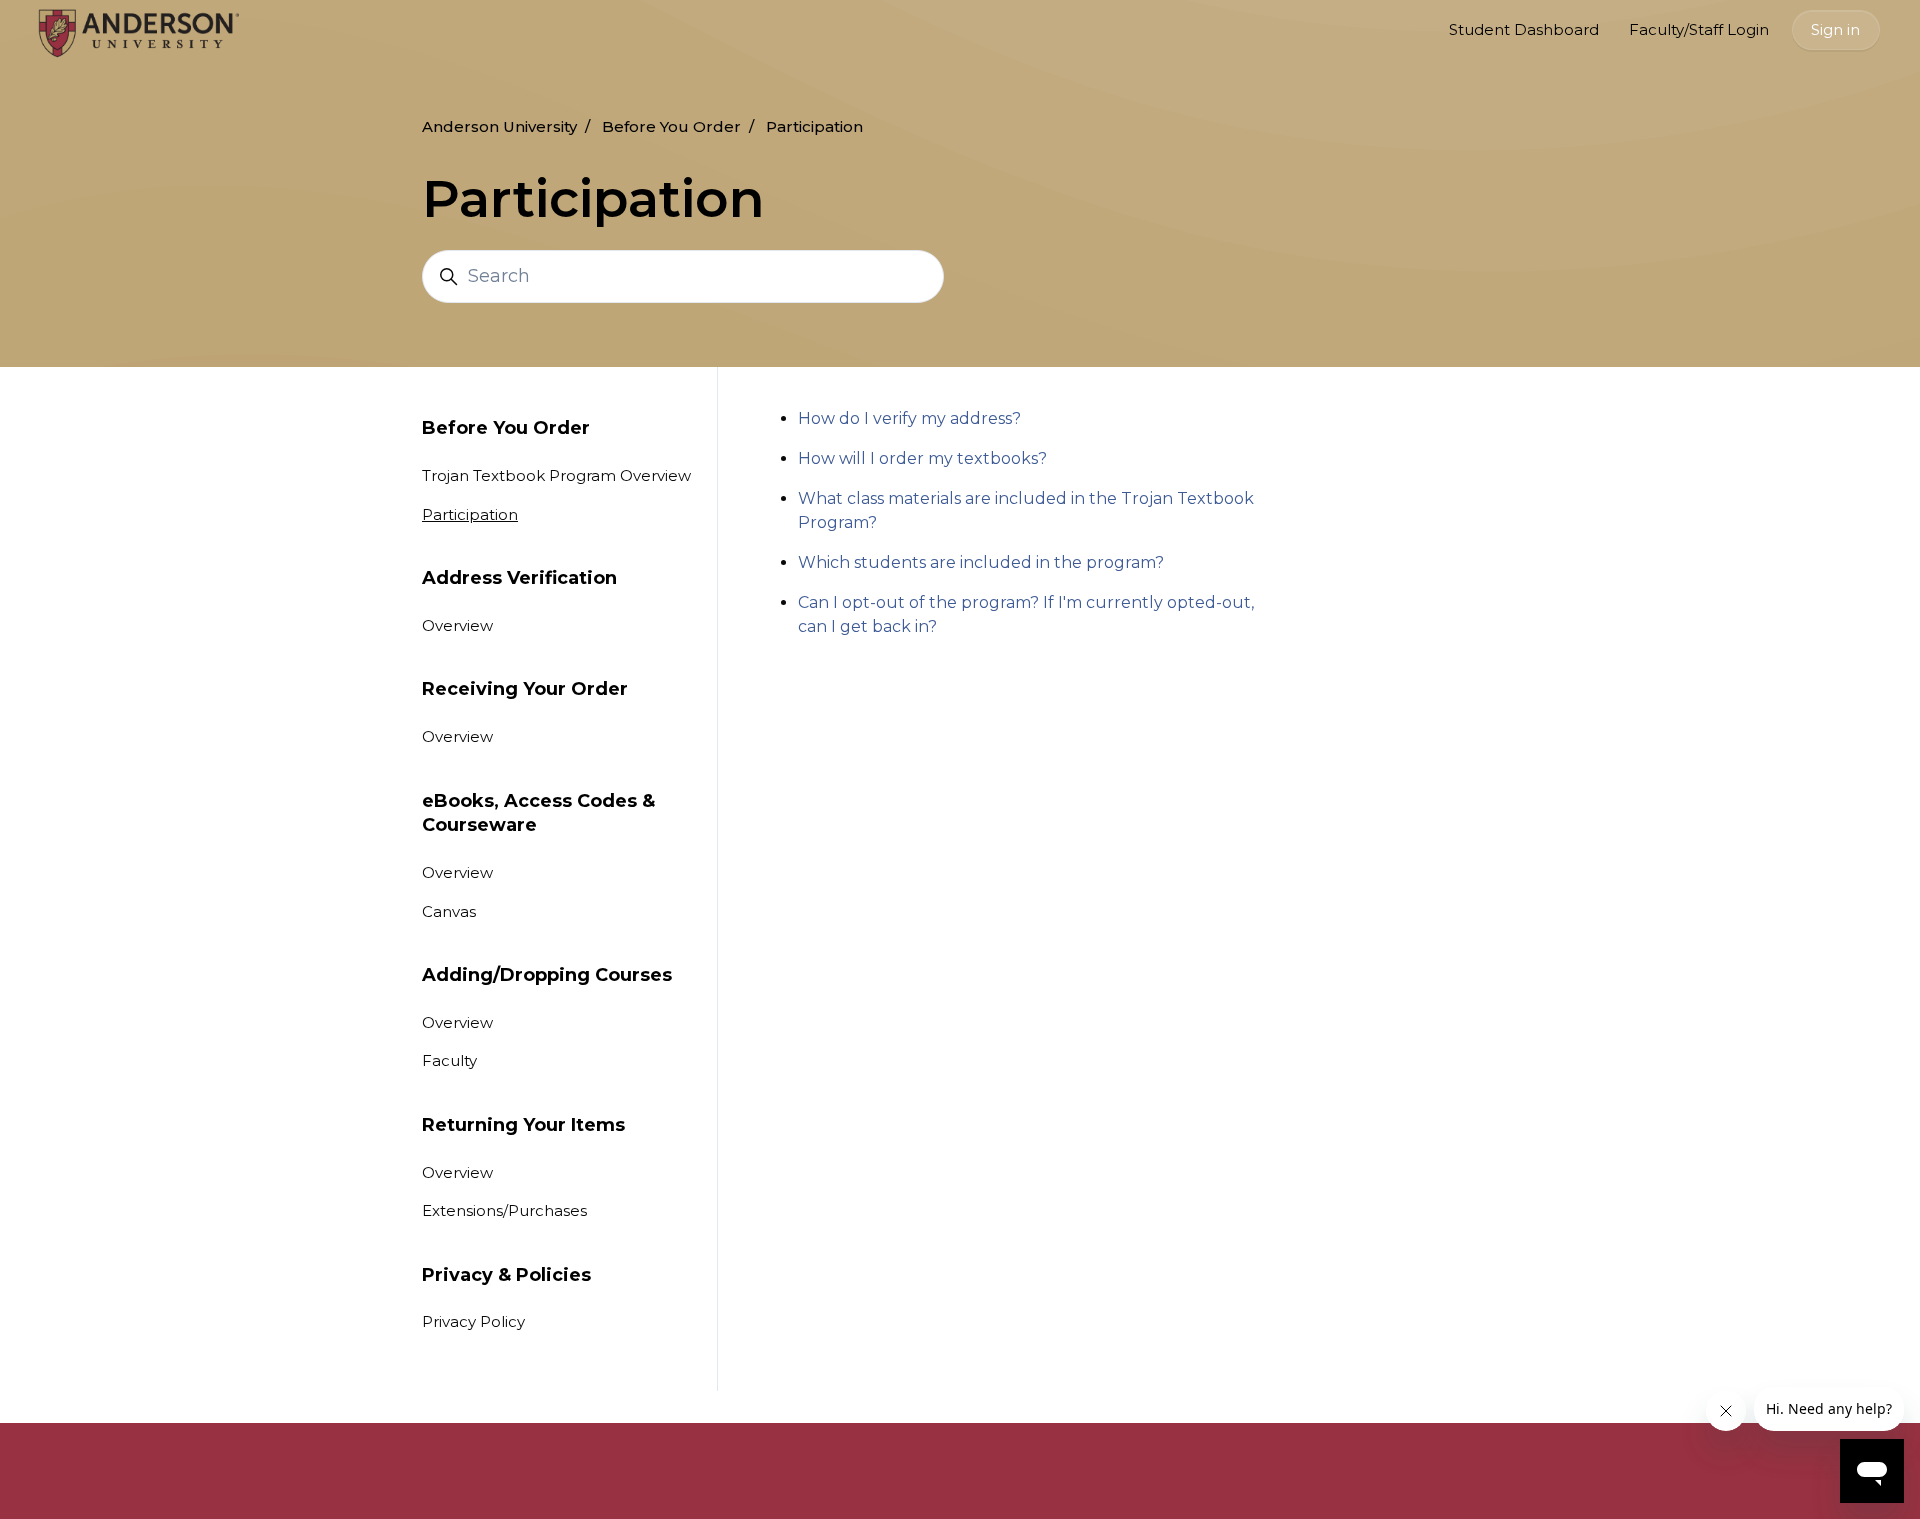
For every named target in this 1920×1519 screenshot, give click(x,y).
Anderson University (499, 126)
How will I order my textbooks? (922, 458)
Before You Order (671, 126)
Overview (457, 625)
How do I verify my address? (909, 418)
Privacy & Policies (506, 1275)
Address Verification (519, 578)
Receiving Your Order (525, 689)
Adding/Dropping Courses (547, 975)
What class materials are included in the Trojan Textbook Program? (1026, 510)
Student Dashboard (1524, 29)
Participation (814, 126)
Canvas (449, 911)
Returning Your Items (523, 1125)
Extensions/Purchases (504, 1210)
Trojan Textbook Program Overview (556, 475)
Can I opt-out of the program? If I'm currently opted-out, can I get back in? (1026, 614)
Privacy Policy (473, 1321)
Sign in (1835, 29)
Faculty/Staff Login (1699, 29)
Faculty (449, 1060)
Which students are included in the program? (981, 562)
